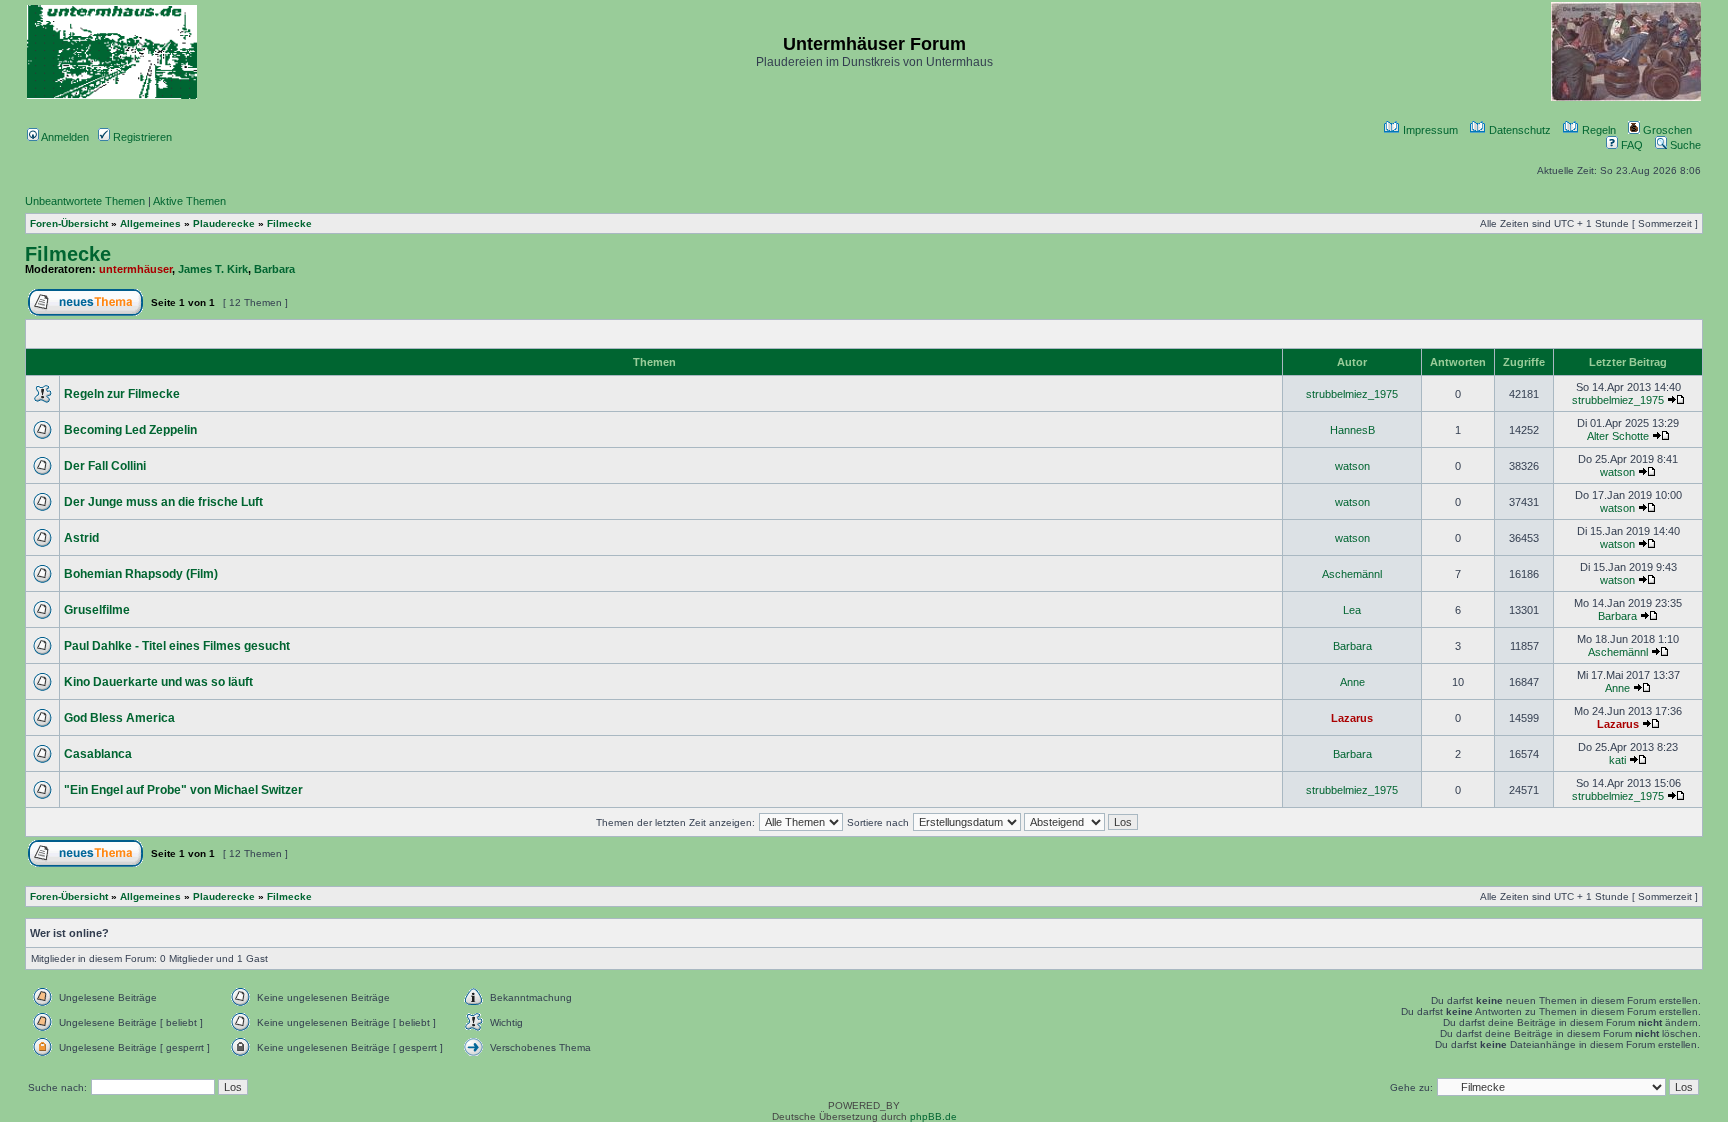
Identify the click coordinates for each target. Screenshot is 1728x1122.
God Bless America (119, 718)
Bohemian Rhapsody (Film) (141, 574)
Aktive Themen (189, 201)
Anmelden (64, 137)
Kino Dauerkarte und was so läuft (158, 682)
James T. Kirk (213, 269)
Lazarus (1352, 718)
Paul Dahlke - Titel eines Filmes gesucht (177, 646)
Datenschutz (1518, 130)
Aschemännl (1352, 574)
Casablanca (98, 754)
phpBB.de (933, 1116)
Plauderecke (224, 223)
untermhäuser (135, 269)
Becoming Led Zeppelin (130, 430)
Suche (1684, 145)
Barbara (274, 269)
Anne (1352, 682)
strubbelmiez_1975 (1352, 394)
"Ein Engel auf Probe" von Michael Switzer (183, 790)
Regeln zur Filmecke (122, 394)
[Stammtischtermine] (1626, 97)
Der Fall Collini (105, 466)
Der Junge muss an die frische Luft (163, 502)
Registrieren (141, 137)
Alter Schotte (1618, 436)
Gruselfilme (97, 610)
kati (1617, 760)
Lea (1352, 610)
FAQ (1630, 145)
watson (1352, 466)
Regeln (1597, 130)
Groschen (1666, 130)
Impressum (1429, 130)
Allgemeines (150, 223)
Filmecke (289, 223)
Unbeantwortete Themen (85, 201)
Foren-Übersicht (69, 223)
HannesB (1352, 430)
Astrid (81, 538)
